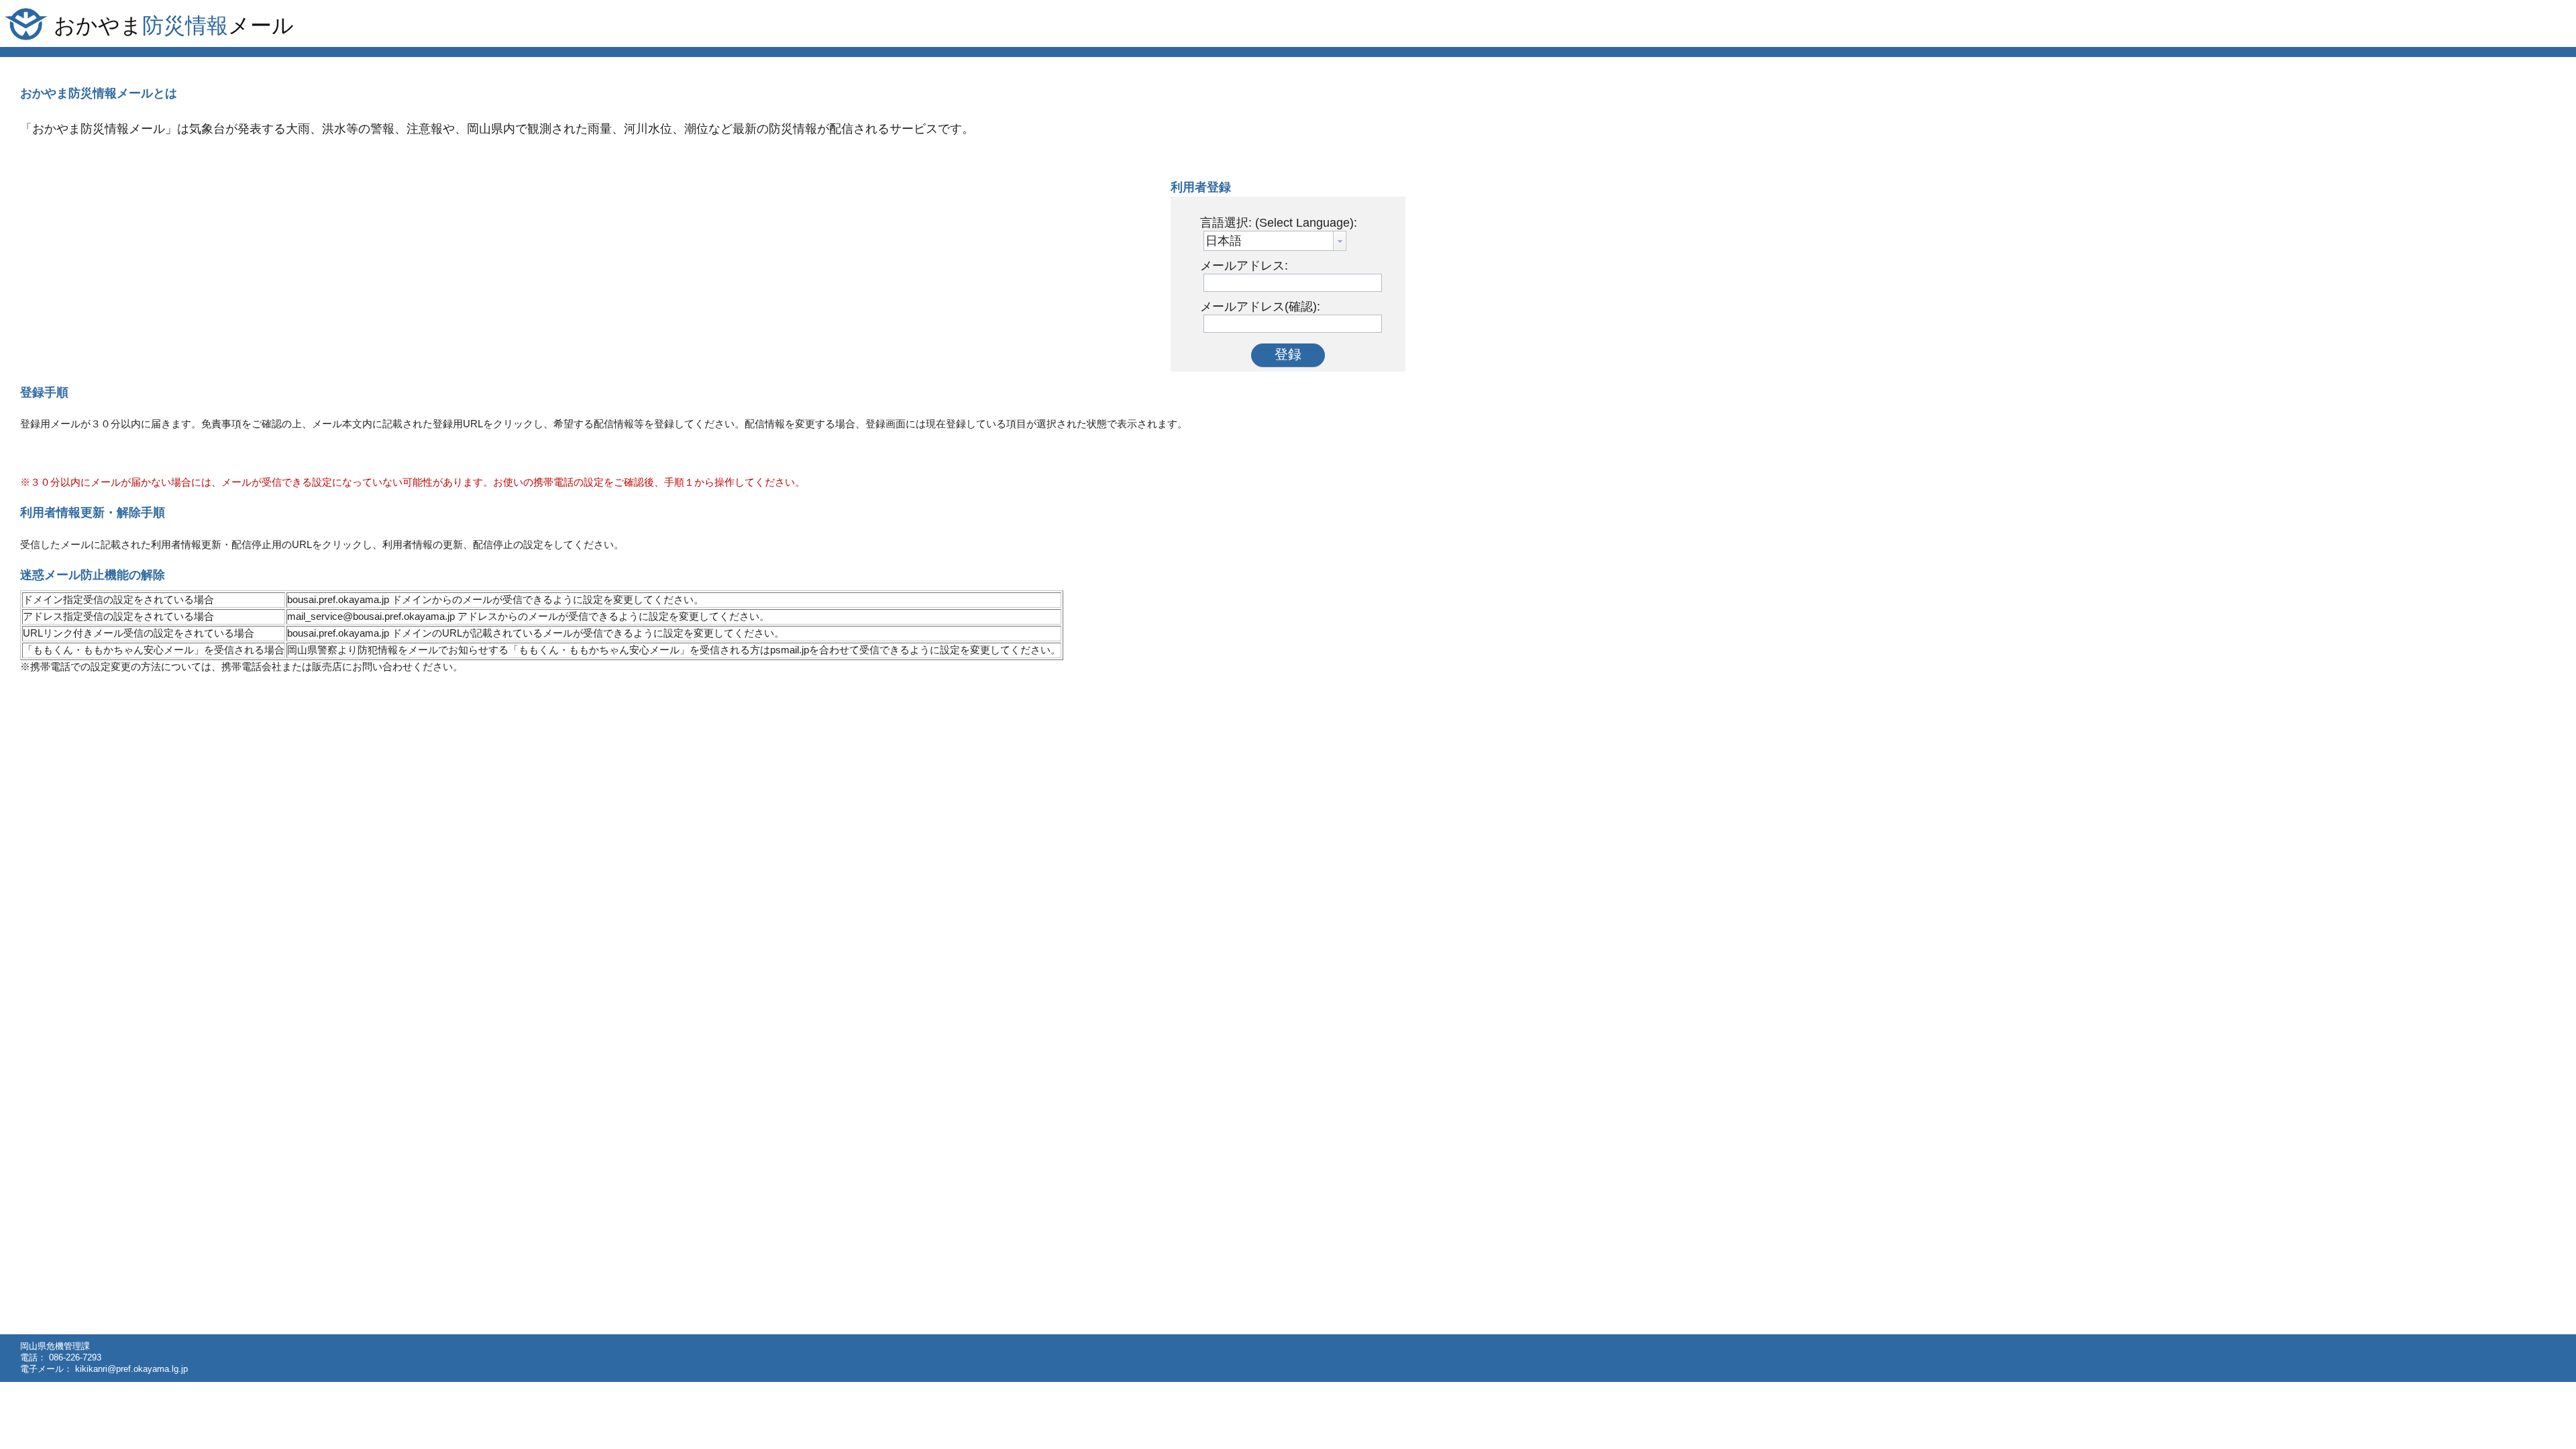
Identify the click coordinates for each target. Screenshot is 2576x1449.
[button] (1288, 355)
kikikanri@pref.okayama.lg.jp (131, 1369)
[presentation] (1340, 241)
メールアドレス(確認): (1260, 307)
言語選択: (1279, 223)
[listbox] (1275, 241)
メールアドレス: (1244, 266)
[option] (1224, 241)
